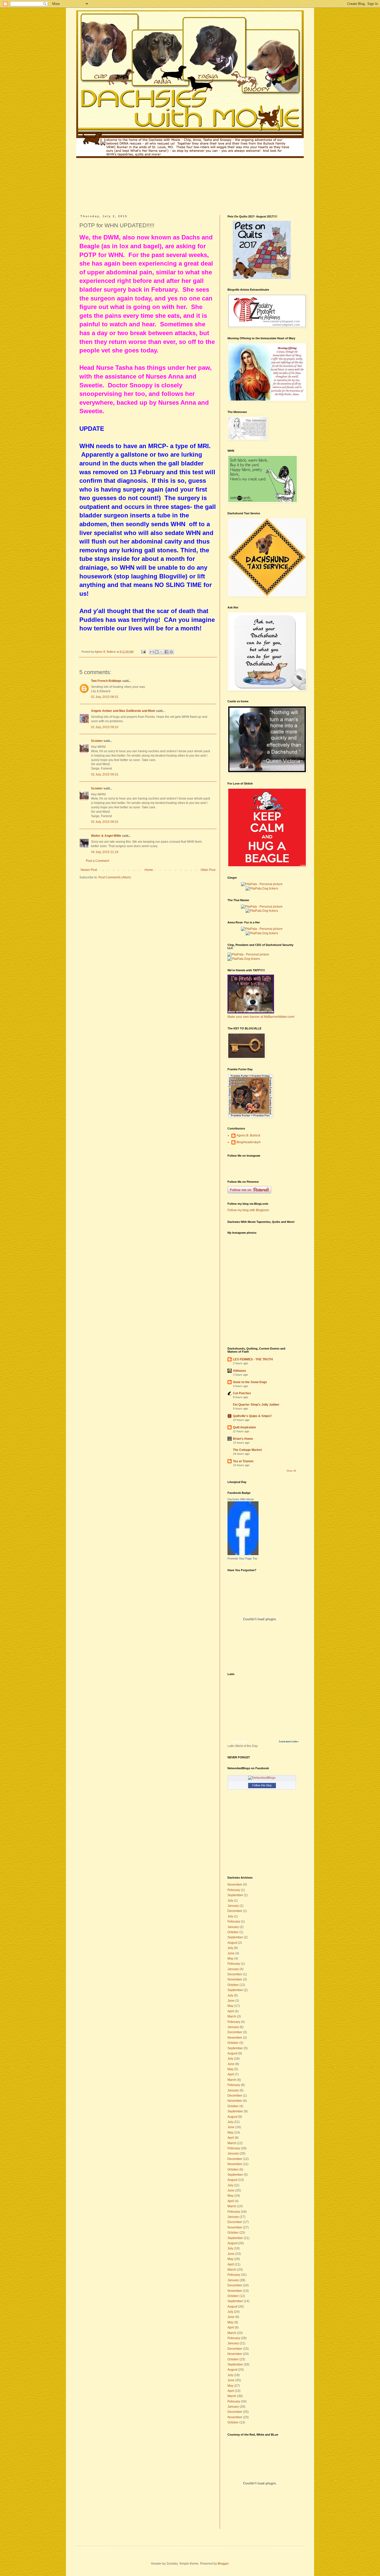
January (233, 1906)
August (232, 1943)
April (231, 2011)
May (230, 1959)
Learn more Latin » (289, 1742)
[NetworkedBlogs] (262, 1778)
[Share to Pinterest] (171, 652)
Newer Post (89, 870)
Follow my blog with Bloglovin (248, 1210)
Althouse (240, 1371)
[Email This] (152, 652)
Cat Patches (242, 1393)
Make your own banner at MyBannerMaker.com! (261, 1017)
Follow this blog (262, 1785)
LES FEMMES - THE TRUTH (253, 1359)
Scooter (97, 741)
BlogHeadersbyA (249, 1142)
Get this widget (240, 1742)
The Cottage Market (247, 1450)
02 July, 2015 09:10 (105, 727)
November (235, 1885)
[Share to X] (162, 652)
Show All (291, 1471)
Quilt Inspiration (244, 1427)
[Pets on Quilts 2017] (262, 278)
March (232, 2016)
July (230, 1901)
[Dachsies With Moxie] (243, 1554)
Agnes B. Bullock (248, 1135)
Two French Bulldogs (106, 681)
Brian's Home (243, 1439)
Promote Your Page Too (242, 1558)
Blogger (223, 2564)
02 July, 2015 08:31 (105, 697)
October (233, 1932)
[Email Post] (143, 652)
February (234, 1890)
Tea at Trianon (243, 1461)
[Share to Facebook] (166, 652)
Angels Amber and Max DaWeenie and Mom (123, 711)
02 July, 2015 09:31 (105, 774)
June (231, 1953)
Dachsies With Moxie (241, 1499)
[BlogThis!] (157, 652)
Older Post (208, 870)
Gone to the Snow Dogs (250, 1382)
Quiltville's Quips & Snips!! (252, 1416)
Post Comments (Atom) (115, 877)
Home (149, 870)
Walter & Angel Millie (106, 836)
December (235, 1911)
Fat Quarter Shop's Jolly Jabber (256, 1405)
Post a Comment (97, 861)
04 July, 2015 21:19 (105, 852)
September (235, 1895)
